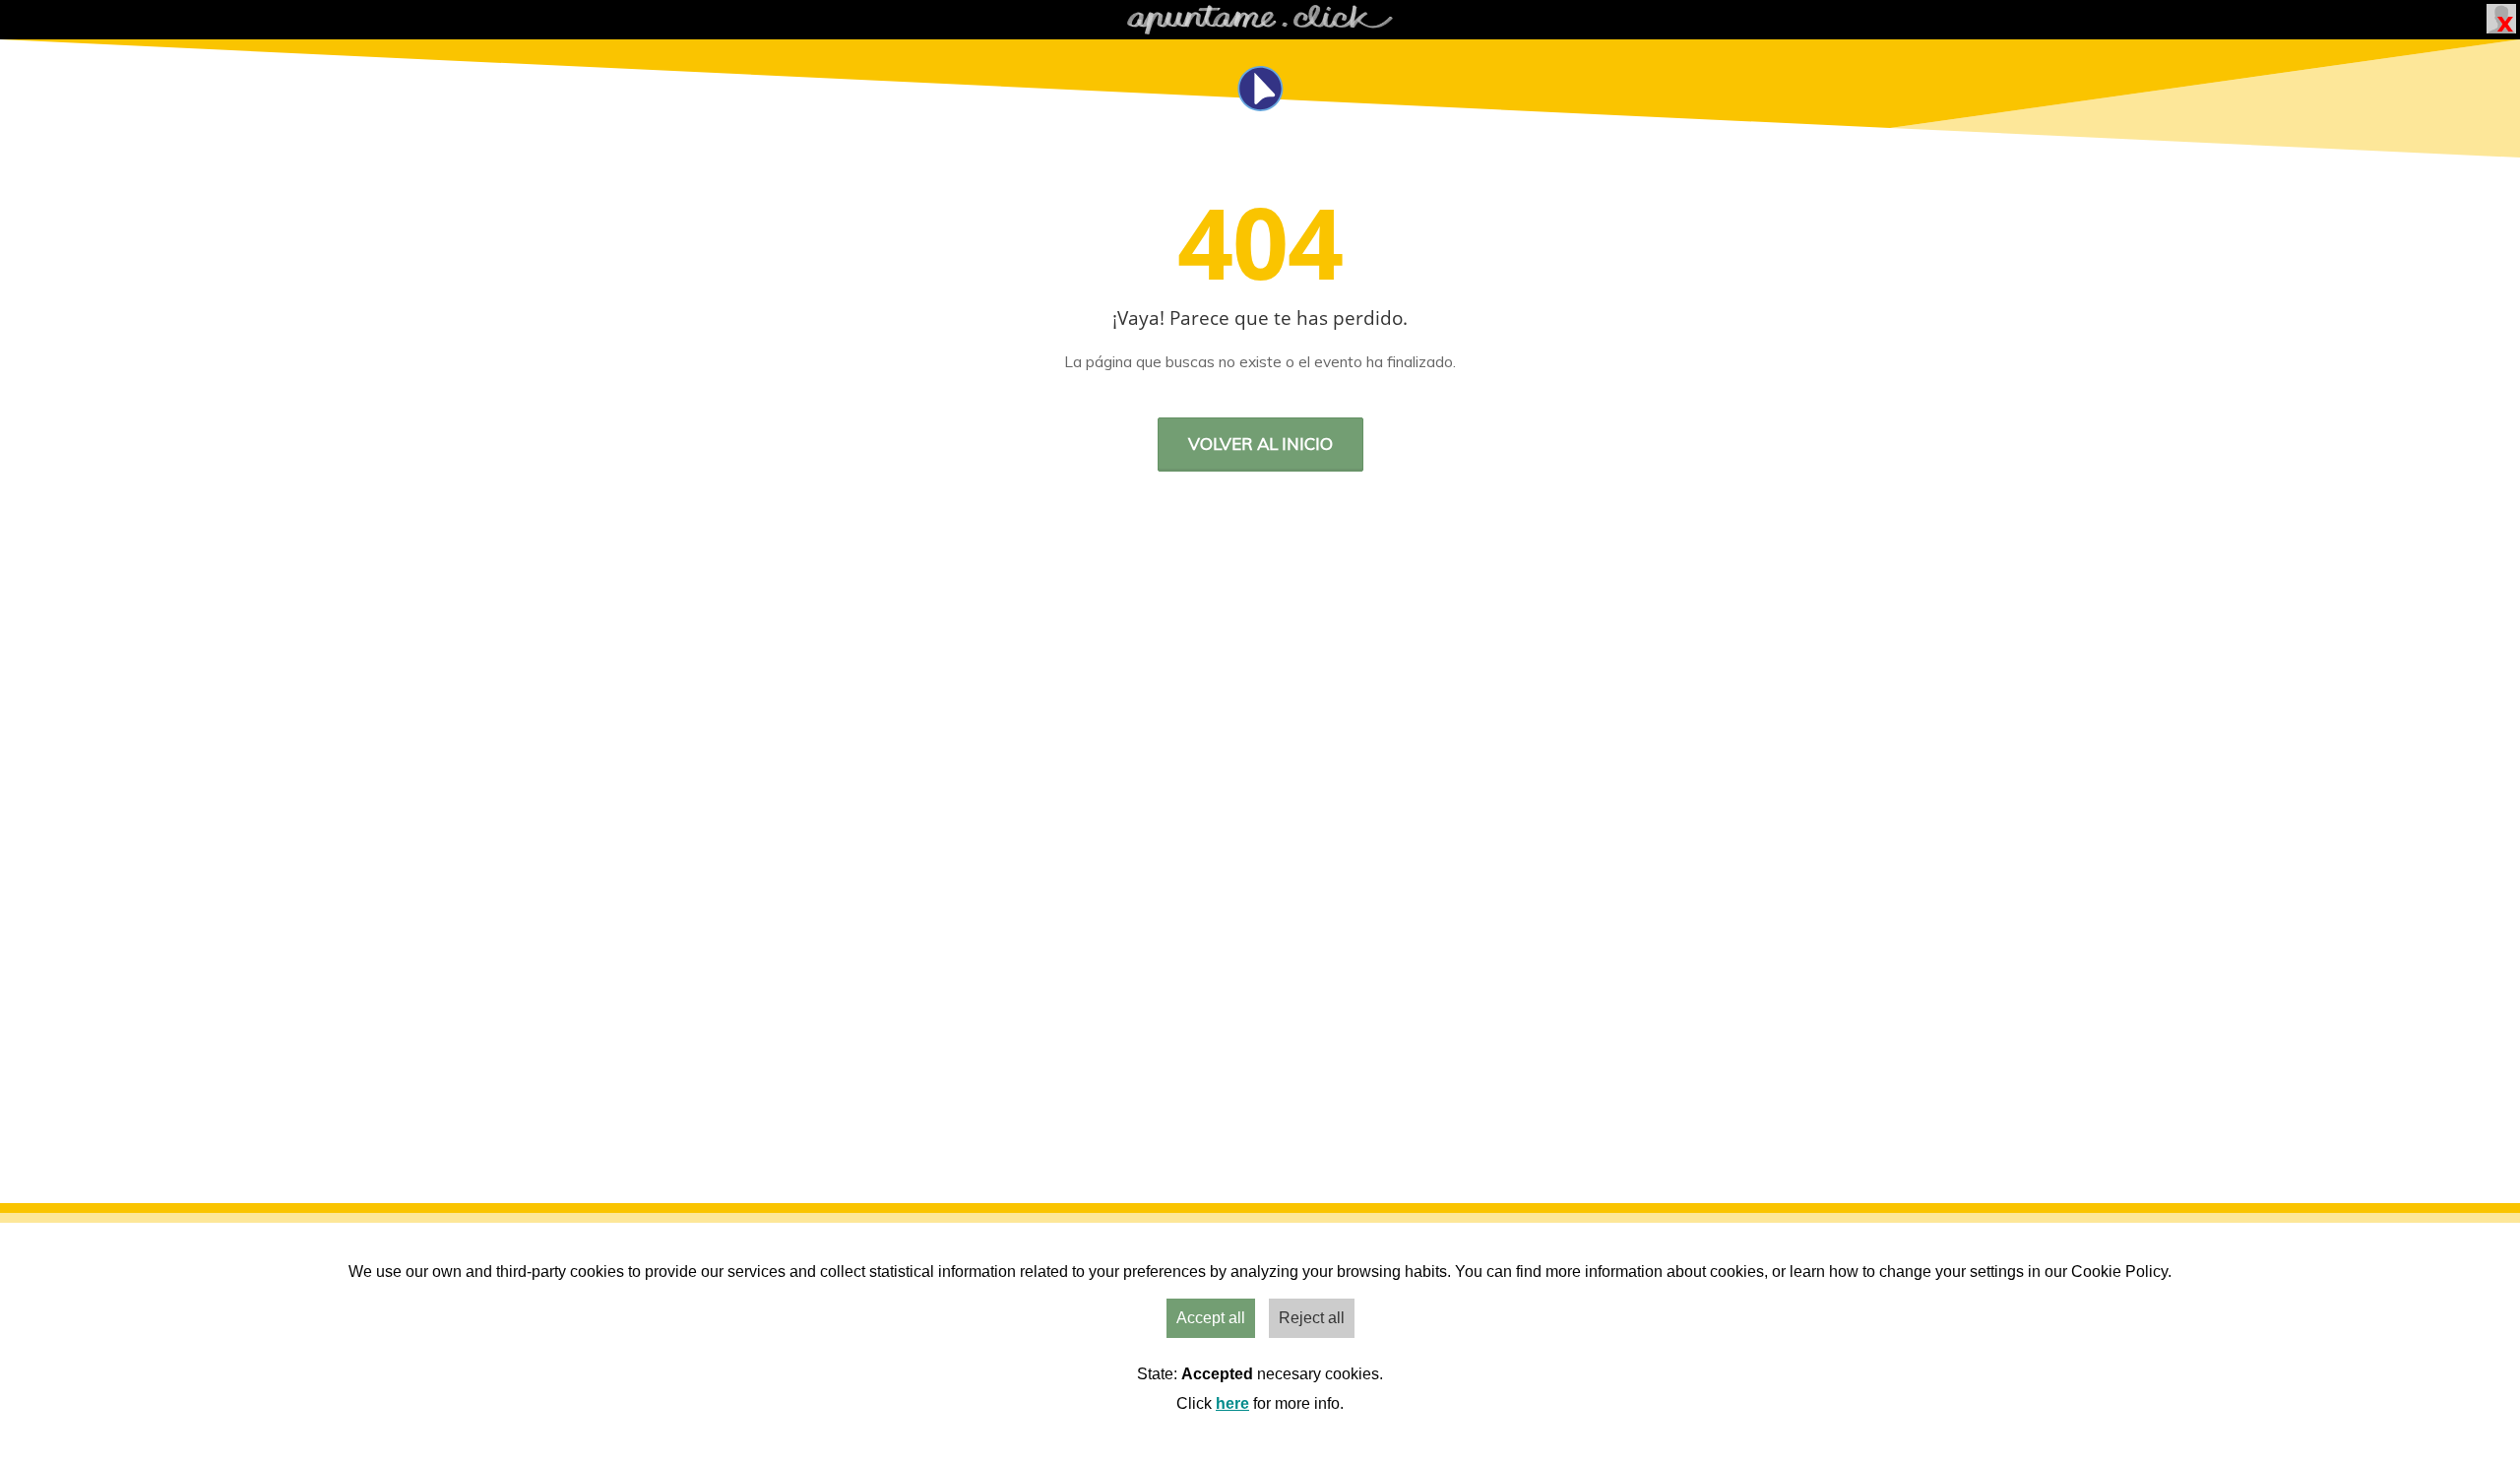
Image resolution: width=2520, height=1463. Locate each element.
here (1232, 1403)
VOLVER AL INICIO (1260, 444)
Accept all (1211, 1318)
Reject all (1312, 1318)
